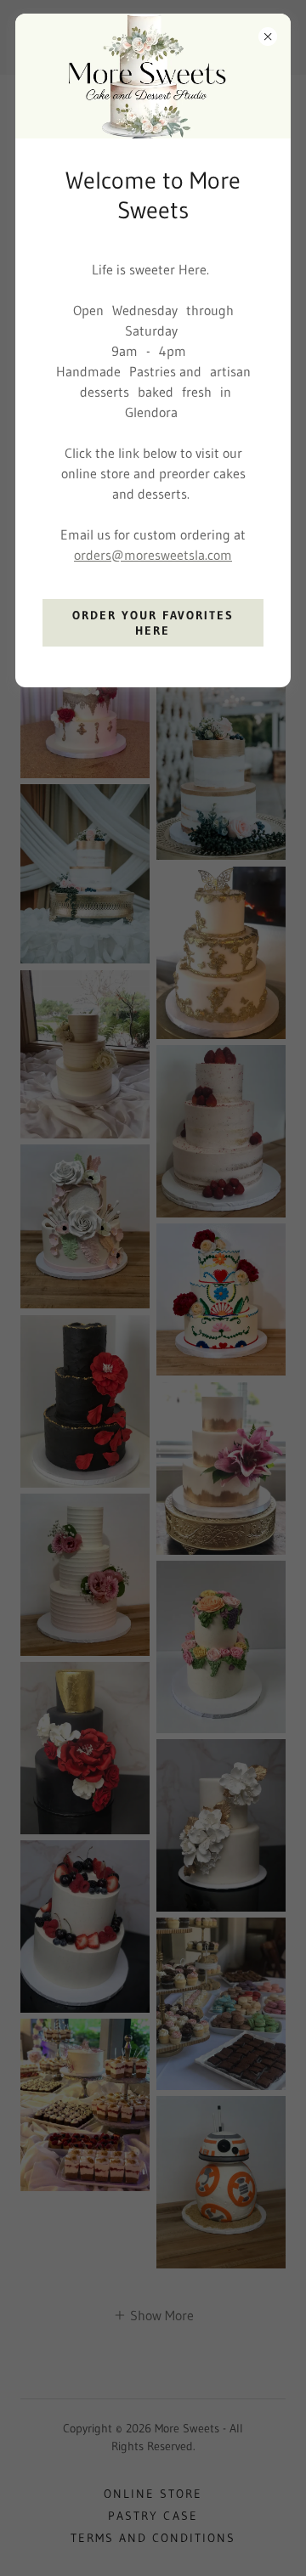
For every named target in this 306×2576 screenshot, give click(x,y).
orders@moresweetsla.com (153, 555)
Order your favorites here (153, 623)
